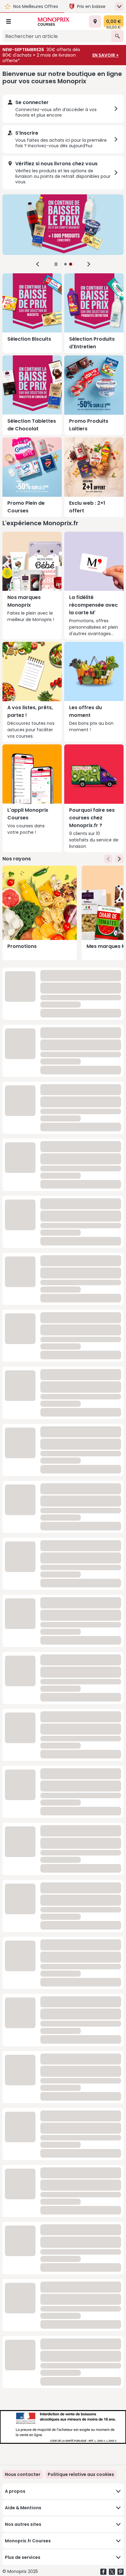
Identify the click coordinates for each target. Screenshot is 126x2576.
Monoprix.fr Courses (28, 2541)
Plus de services (23, 2557)
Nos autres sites (23, 2524)
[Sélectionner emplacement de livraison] (95, 21)
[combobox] (57, 36)
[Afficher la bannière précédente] (38, 264)
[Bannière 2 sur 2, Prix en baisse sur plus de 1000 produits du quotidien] (63, 225)
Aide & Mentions (23, 2508)
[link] (81, 2474)
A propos (15, 2491)
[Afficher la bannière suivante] (89, 264)
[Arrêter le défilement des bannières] (56, 264)
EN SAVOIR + (106, 55)
